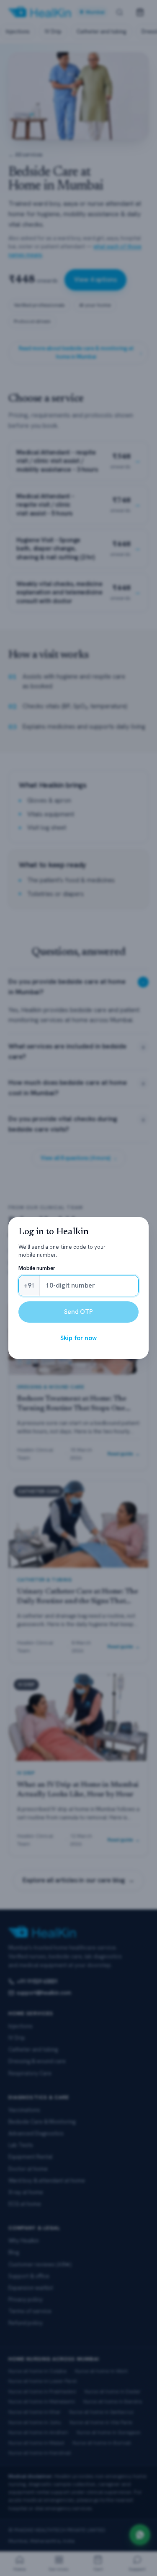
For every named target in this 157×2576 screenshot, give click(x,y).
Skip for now (78, 1338)
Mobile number (37, 1277)
